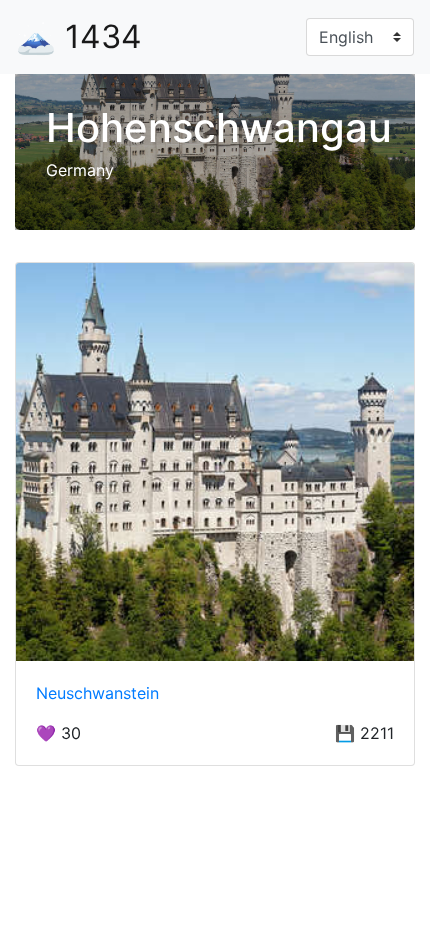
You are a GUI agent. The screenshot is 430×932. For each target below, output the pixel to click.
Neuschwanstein (97, 693)
